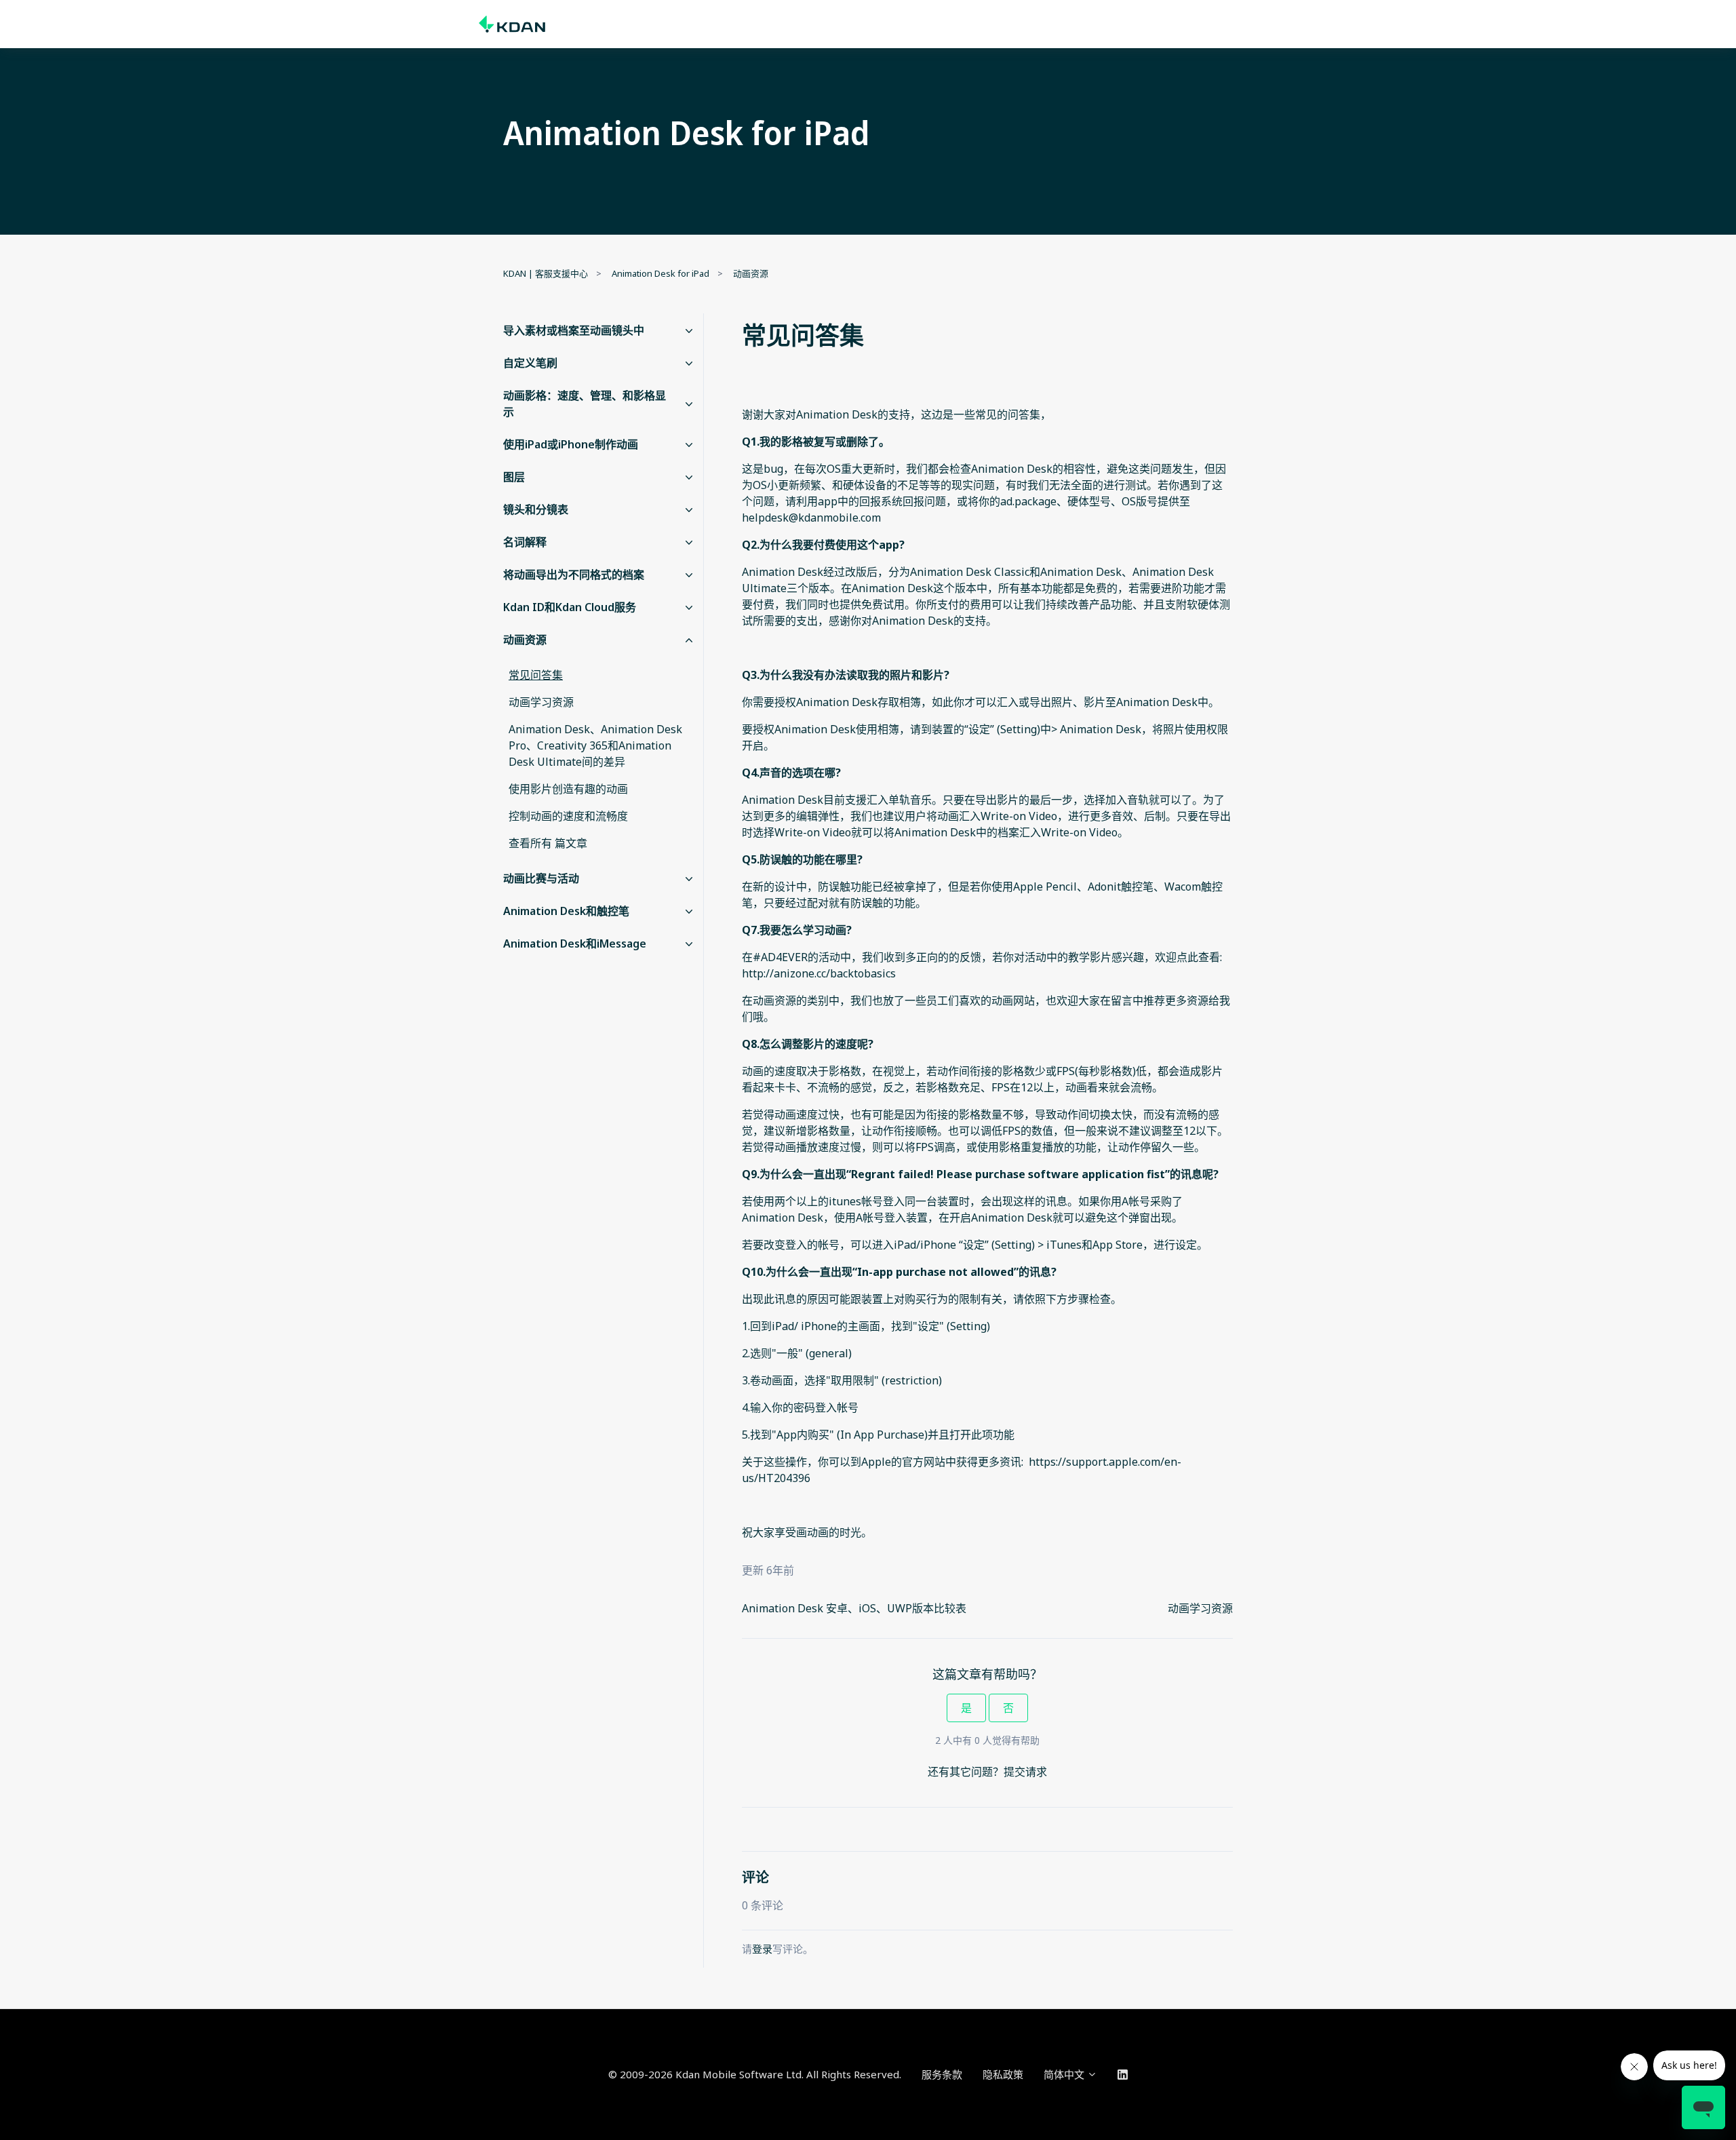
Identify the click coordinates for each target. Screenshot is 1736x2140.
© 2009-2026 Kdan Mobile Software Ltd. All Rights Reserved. (755, 2074)
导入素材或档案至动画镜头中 (574, 330)
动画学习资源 (1200, 1608)
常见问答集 (536, 675)
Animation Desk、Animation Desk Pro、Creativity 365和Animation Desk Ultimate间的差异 (595, 745)
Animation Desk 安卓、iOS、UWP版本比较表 (854, 1608)
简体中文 (1065, 2074)
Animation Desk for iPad (660, 273)
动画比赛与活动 (541, 878)
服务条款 (942, 2074)
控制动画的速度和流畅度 (568, 816)
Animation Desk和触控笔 (566, 911)
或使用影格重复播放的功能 (1031, 1147)
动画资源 (751, 273)
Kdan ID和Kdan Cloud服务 (570, 607)
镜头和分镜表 (536, 509)
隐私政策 (1003, 2074)
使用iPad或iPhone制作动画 (571, 444)
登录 (762, 1949)
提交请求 (1025, 1772)
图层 (514, 477)
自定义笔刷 (530, 363)
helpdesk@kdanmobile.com (811, 518)
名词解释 (525, 542)
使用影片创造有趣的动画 (568, 789)
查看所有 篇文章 (548, 843)
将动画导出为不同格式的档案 (574, 575)
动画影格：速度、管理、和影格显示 (585, 404)
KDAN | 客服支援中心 (546, 273)
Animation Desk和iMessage (575, 943)
